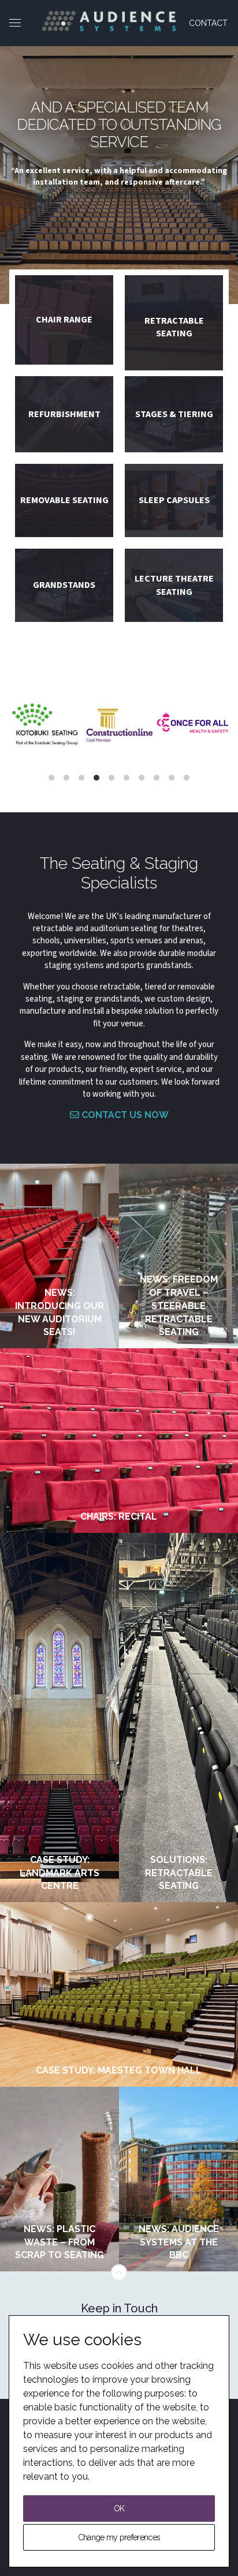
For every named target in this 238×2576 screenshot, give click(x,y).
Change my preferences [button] (119, 2537)
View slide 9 (172, 778)
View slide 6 (127, 778)
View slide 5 (111, 778)
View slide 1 (51, 778)
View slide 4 (96, 778)
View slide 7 (142, 778)
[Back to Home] (109, 21)
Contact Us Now (124, 1115)
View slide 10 (187, 778)
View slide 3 (81, 778)
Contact (208, 23)
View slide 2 (66, 778)
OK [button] (119, 2508)
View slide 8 (157, 778)
